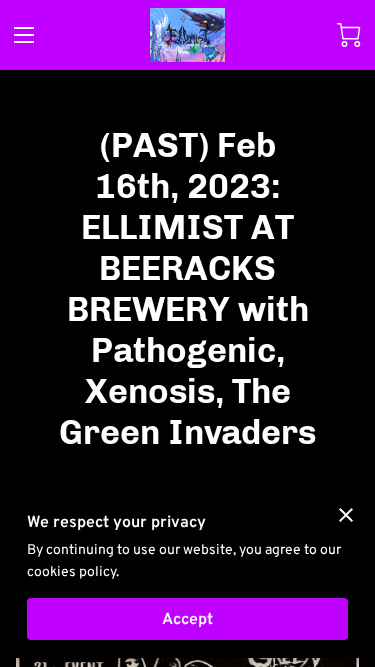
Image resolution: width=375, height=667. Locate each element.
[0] (349, 35)
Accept (187, 618)
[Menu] (24, 35)
